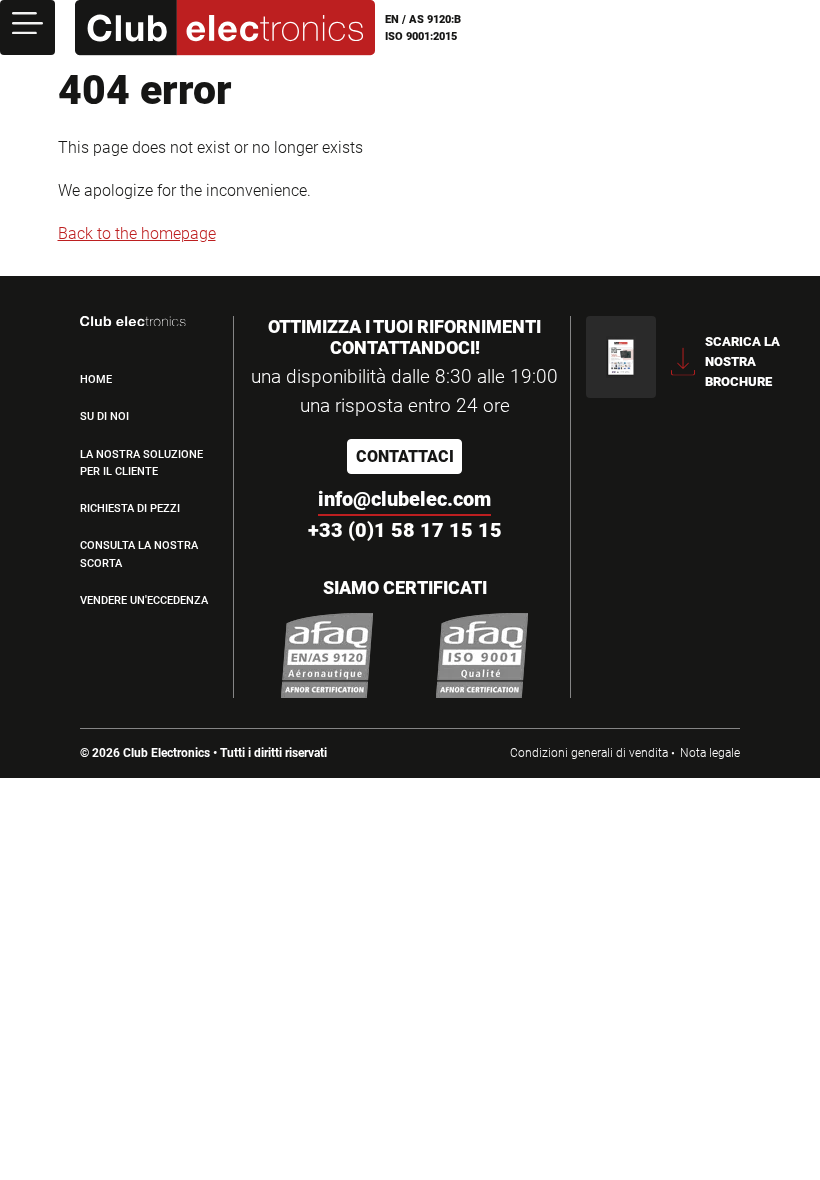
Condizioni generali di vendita (589, 753)
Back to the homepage (137, 233)
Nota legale (710, 753)
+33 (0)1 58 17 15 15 (405, 530)
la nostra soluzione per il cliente (141, 463)
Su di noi (104, 416)
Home (96, 379)
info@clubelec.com (404, 499)
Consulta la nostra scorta (139, 554)
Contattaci (405, 456)
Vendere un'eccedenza (144, 600)
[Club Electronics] (225, 28)
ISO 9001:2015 (421, 36)
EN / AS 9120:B (423, 19)
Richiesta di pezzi (130, 508)
